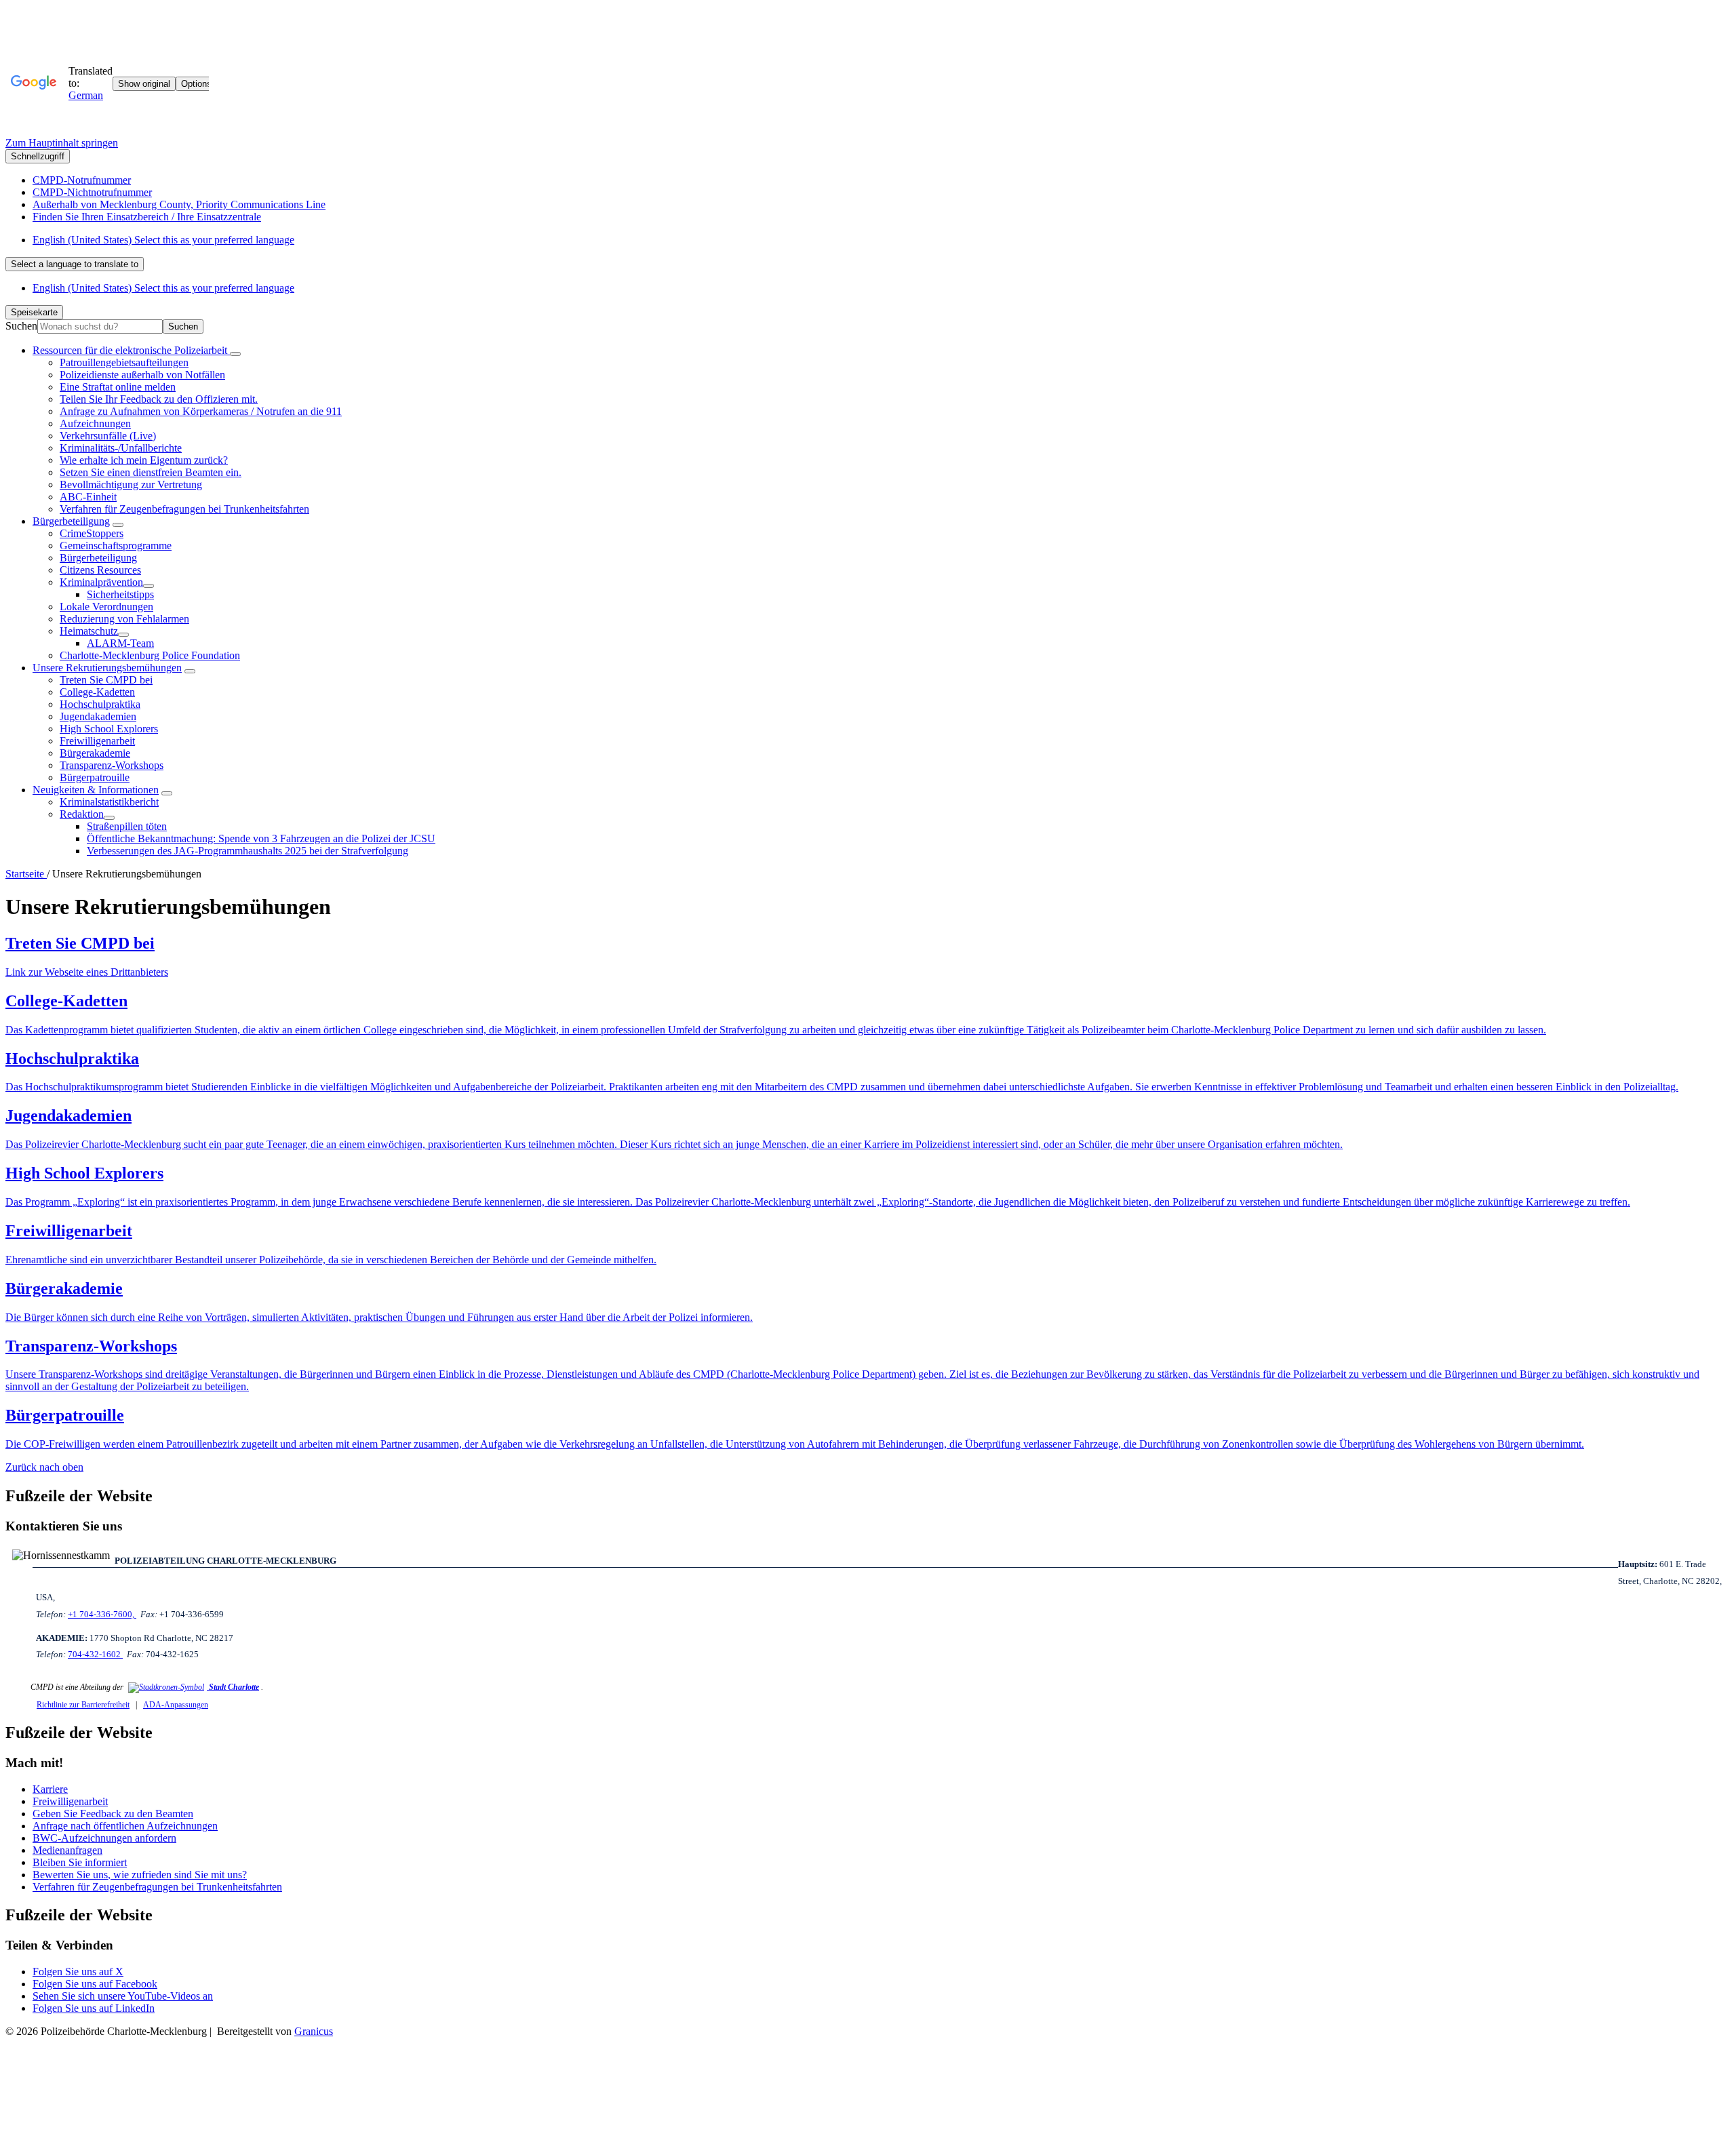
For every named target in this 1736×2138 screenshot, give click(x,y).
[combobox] (75, 264)
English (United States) (163, 240)
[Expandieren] (235, 354)
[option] (882, 240)
